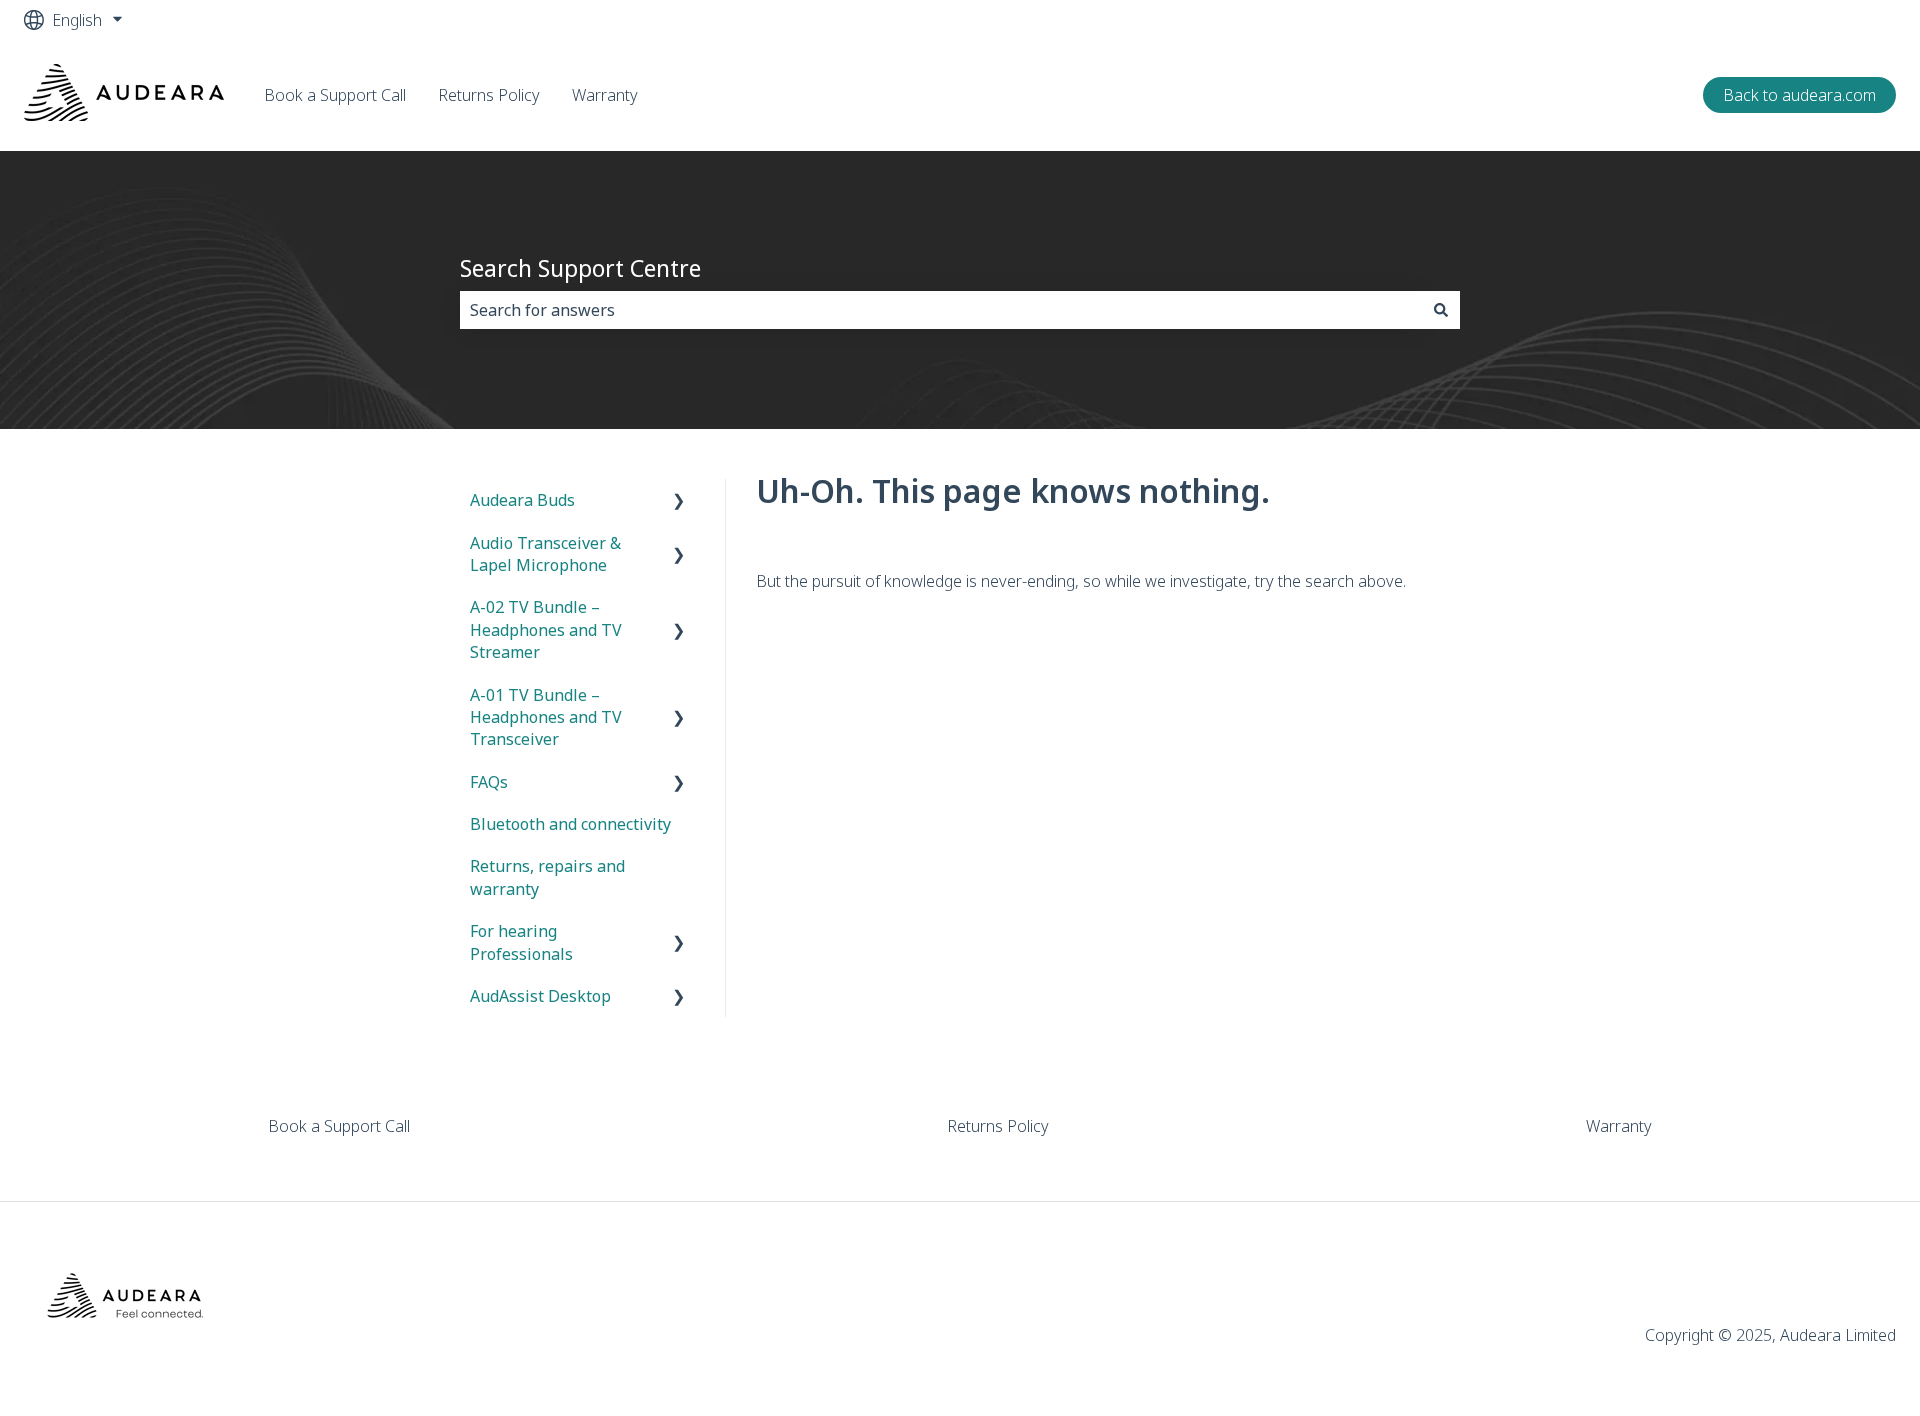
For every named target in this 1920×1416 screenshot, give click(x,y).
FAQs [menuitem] (489, 782)
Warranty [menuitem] (1619, 1126)
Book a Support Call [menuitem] (339, 1126)
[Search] (1441, 310)
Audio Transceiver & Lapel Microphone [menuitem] (545, 554)
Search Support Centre (580, 268)
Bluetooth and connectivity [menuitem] (570, 824)
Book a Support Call (335, 95)
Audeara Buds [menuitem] (522, 500)
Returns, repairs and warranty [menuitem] (547, 877)
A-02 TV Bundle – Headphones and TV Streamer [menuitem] (546, 629)
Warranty (605, 95)
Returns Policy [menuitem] (998, 1126)
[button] (679, 501)
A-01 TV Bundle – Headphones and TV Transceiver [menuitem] (546, 717)
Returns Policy (489, 95)
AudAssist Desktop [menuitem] (540, 996)
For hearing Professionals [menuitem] (521, 942)
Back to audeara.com (1799, 95)
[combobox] (941, 310)
